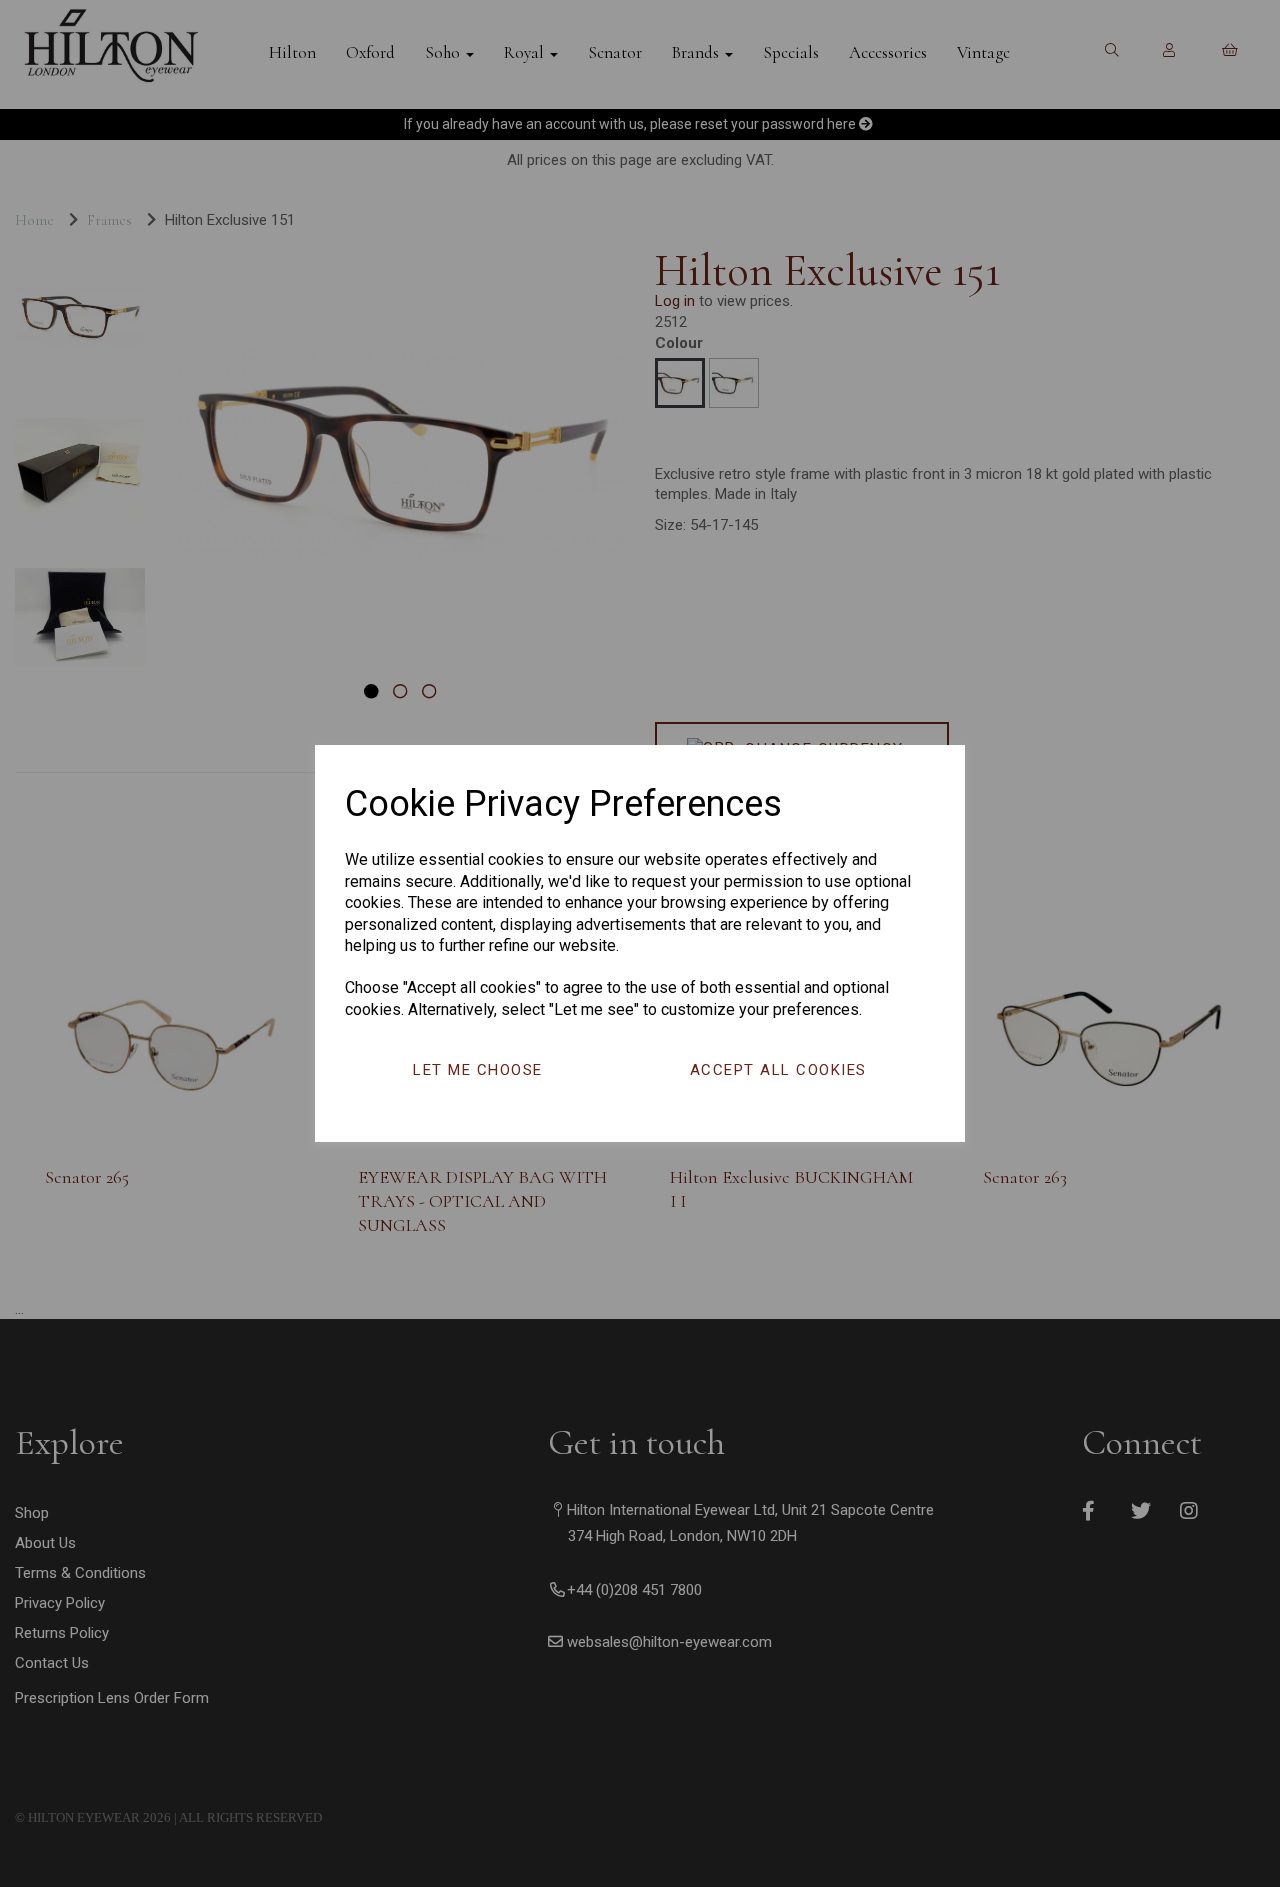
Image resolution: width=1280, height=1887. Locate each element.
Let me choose (478, 1070)
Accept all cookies (778, 1070)
